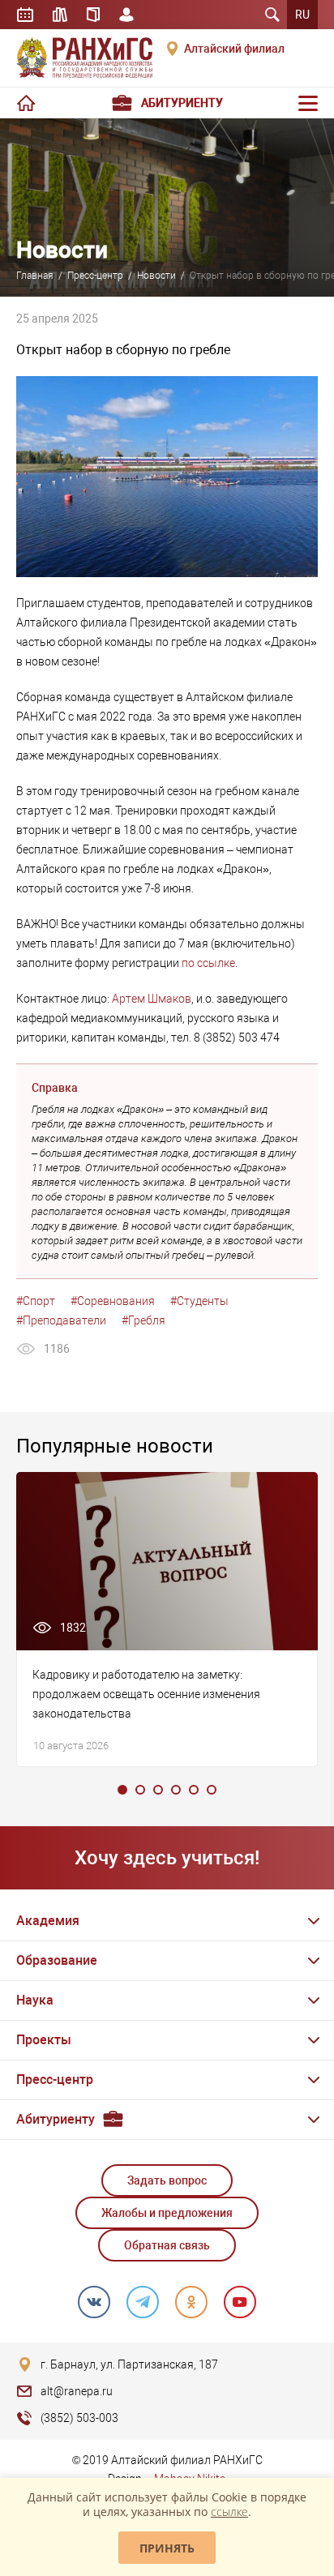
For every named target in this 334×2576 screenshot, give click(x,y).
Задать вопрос (167, 2180)
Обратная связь (167, 2245)
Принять (167, 2548)
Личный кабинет (126, 15)
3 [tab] (158, 1790)
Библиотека (60, 15)
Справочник (93, 15)
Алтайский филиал (234, 49)
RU (302, 15)
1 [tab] (122, 1790)
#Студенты (199, 1301)
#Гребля (143, 1320)
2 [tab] (140, 1790)
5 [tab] (194, 1790)
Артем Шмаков (152, 999)
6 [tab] (212, 1790)
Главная (35, 276)
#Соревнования (113, 1301)
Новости (156, 276)
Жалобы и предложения (167, 2213)
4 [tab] (176, 1790)
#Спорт (36, 1301)
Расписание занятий (25, 15)
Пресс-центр (95, 276)
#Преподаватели (61, 1320)
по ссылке (208, 963)
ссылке (229, 2512)
